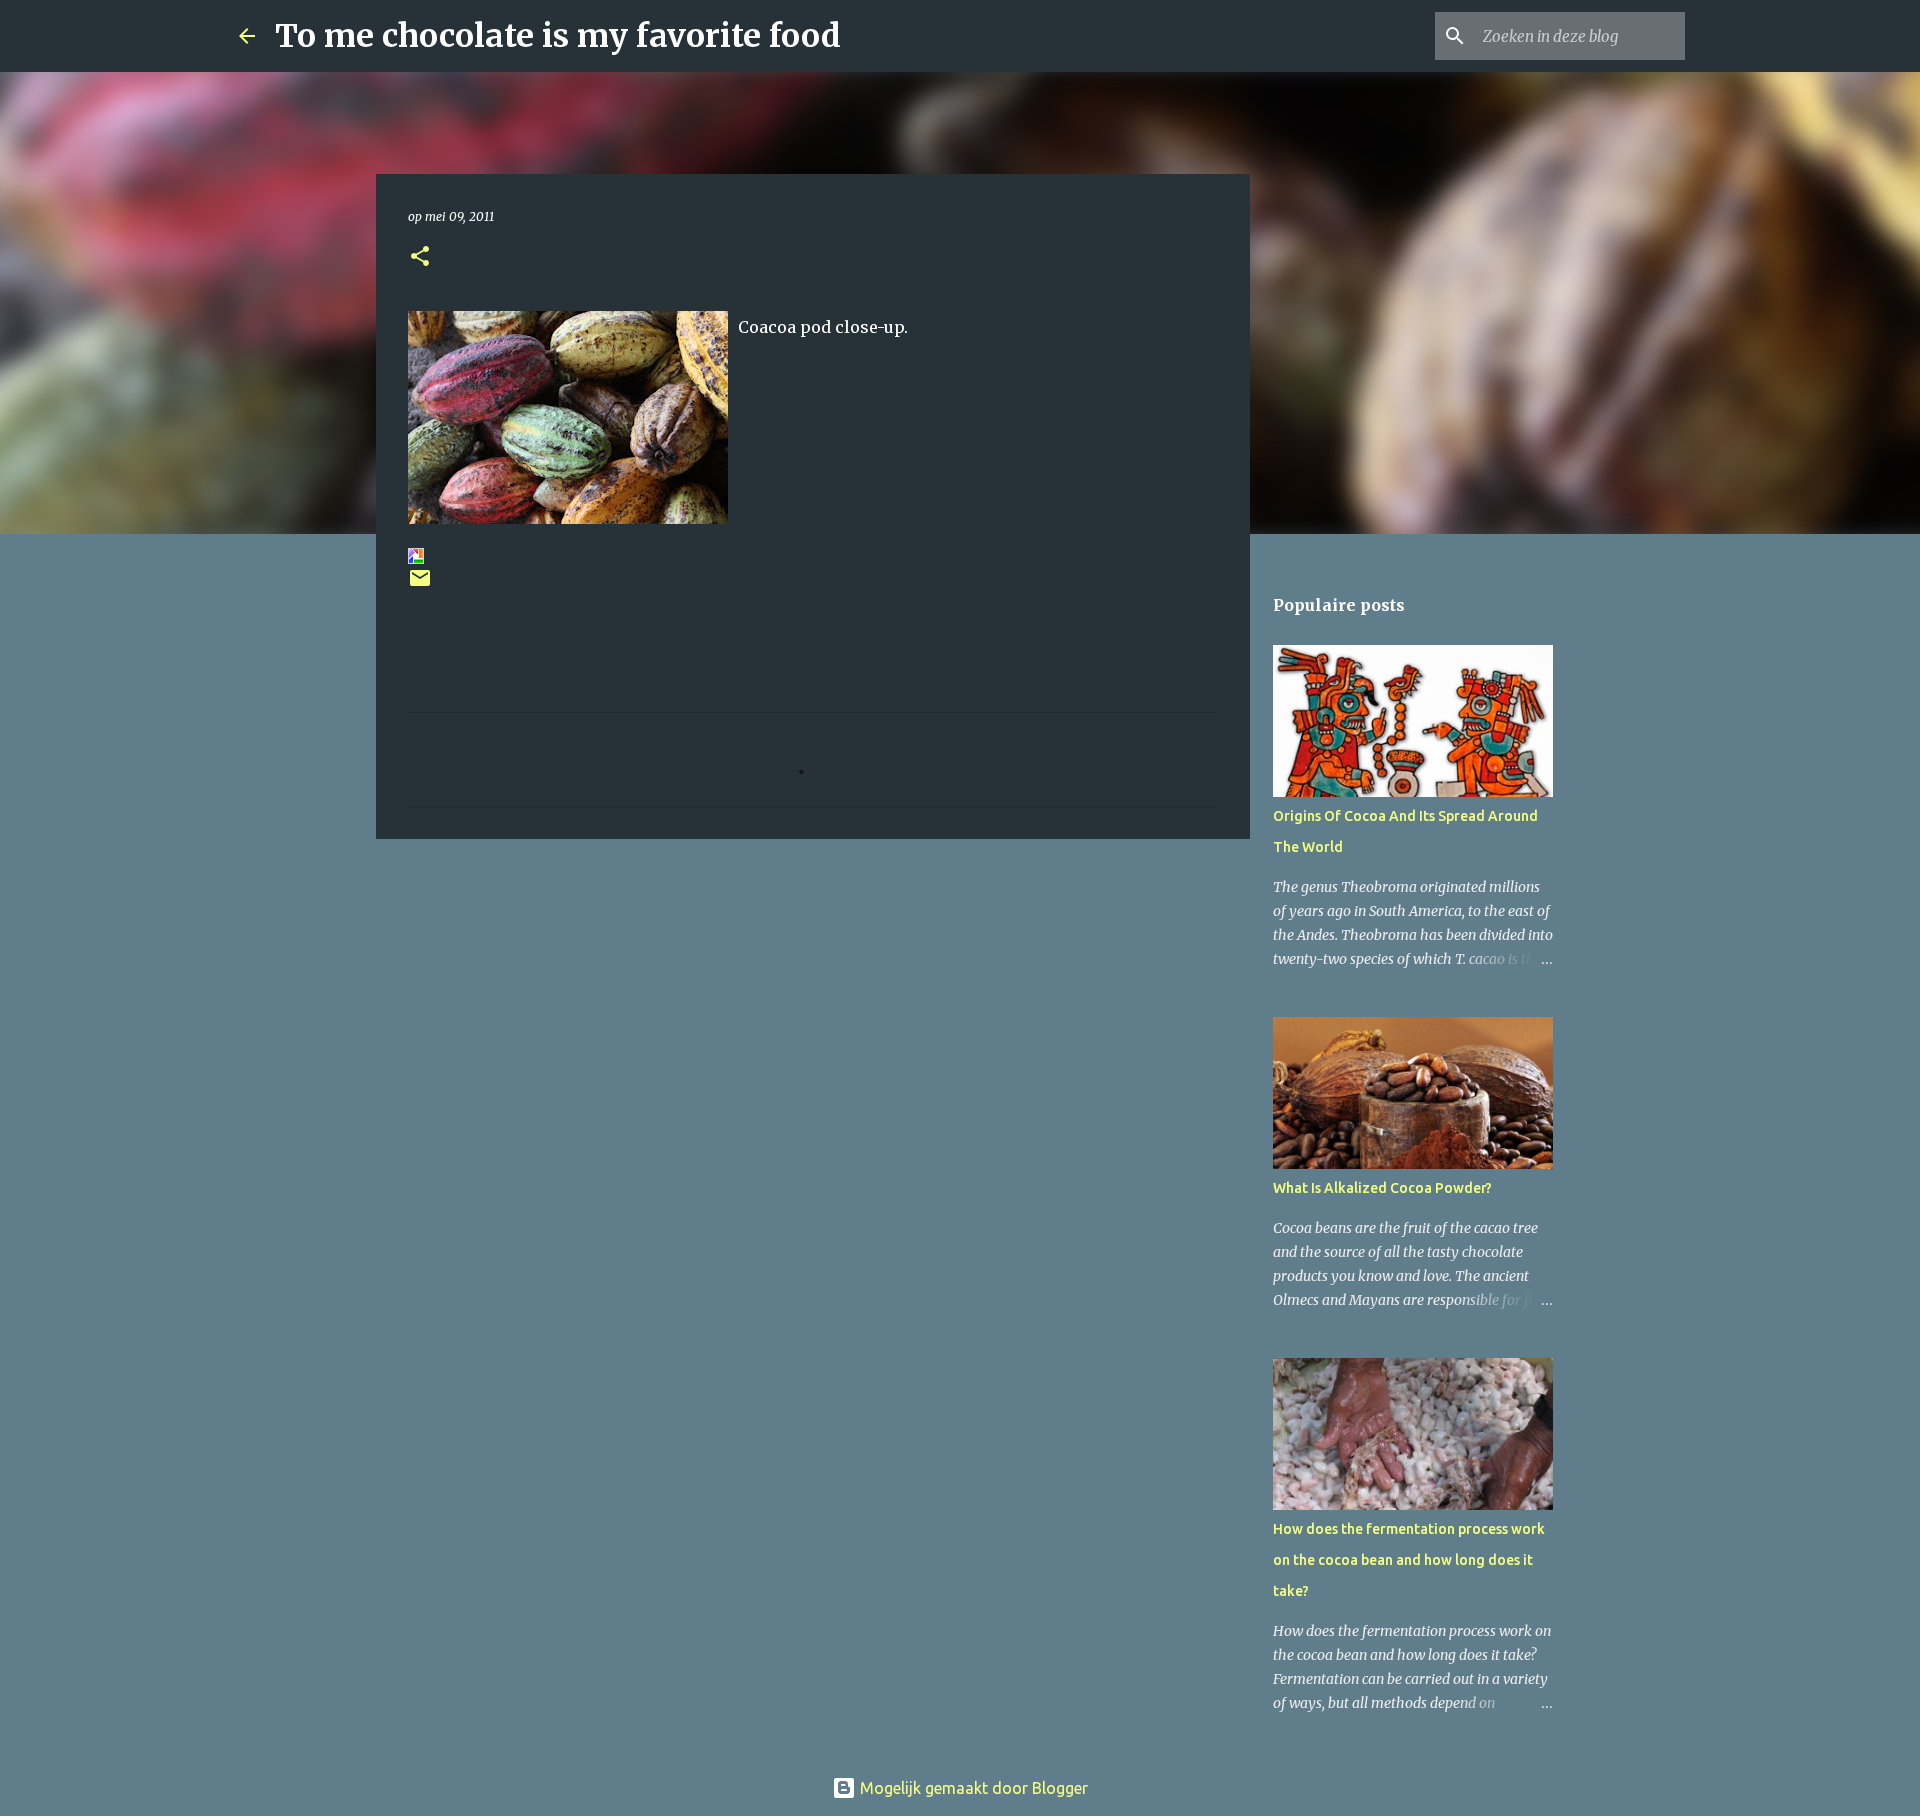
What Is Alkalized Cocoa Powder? (1382, 1188)
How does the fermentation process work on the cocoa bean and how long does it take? (1409, 1560)
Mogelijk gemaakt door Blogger (972, 1788)
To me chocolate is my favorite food (558, 36)
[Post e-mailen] (420, 585)
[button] (420, 257)
